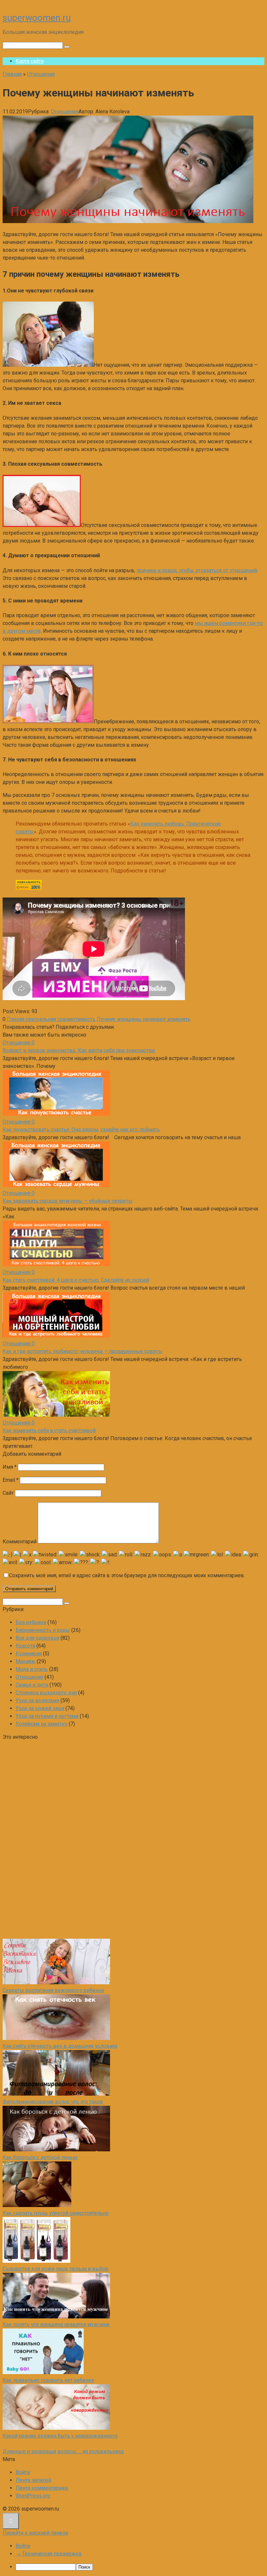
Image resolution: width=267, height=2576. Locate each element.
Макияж (26, 1661)
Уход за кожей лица (40, 1708)
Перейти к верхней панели (35, 2533)
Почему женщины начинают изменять (144, 1019)
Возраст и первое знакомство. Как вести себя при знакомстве (79, 1050)
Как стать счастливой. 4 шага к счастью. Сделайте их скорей (76, 1280)
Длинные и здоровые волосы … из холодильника (63, 2451)
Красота (25, 1646)
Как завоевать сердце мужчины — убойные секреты (68, 1201)
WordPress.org (33, 2496)
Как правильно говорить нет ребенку (48, 2380)
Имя (10, 1467)
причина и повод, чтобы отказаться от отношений (197, 570)
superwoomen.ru (37, 18)
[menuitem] (140, 2567)
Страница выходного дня (46, 1693)
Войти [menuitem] (23, 2546)
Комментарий (20, 1542)
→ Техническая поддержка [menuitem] (49, 2554)
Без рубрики (31, 1622)
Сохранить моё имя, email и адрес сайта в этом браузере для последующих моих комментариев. (127, 1575)
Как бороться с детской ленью (40, 2157)
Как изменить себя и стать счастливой (49, 1430)
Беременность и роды (43, 1630)
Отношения (65, 112)
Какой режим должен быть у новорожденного (60, 2436)
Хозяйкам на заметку (42, 1724)
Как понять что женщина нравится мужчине (56, 2324)
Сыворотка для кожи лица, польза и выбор (56, 2269)
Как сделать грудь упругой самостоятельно (56, 2213)
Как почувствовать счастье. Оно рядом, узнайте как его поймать (81, 1130)
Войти (23, 2472)
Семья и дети (32, 1685)
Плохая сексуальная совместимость (51, 1019)
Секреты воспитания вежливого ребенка (53, 1990)
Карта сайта (30, 61)
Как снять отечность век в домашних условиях (60, 2046)
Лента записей (33, 2480)
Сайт (8, 1493)
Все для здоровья (37, 1638)
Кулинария (29, 1654)
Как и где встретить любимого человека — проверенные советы (83, 1351)
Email (11, 1480)
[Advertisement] (51, 1839)
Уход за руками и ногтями (47, 1716)
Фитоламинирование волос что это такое (53, 2102)
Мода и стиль (32, 1669)
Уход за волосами (37, 1700)
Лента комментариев (42, 2488)
